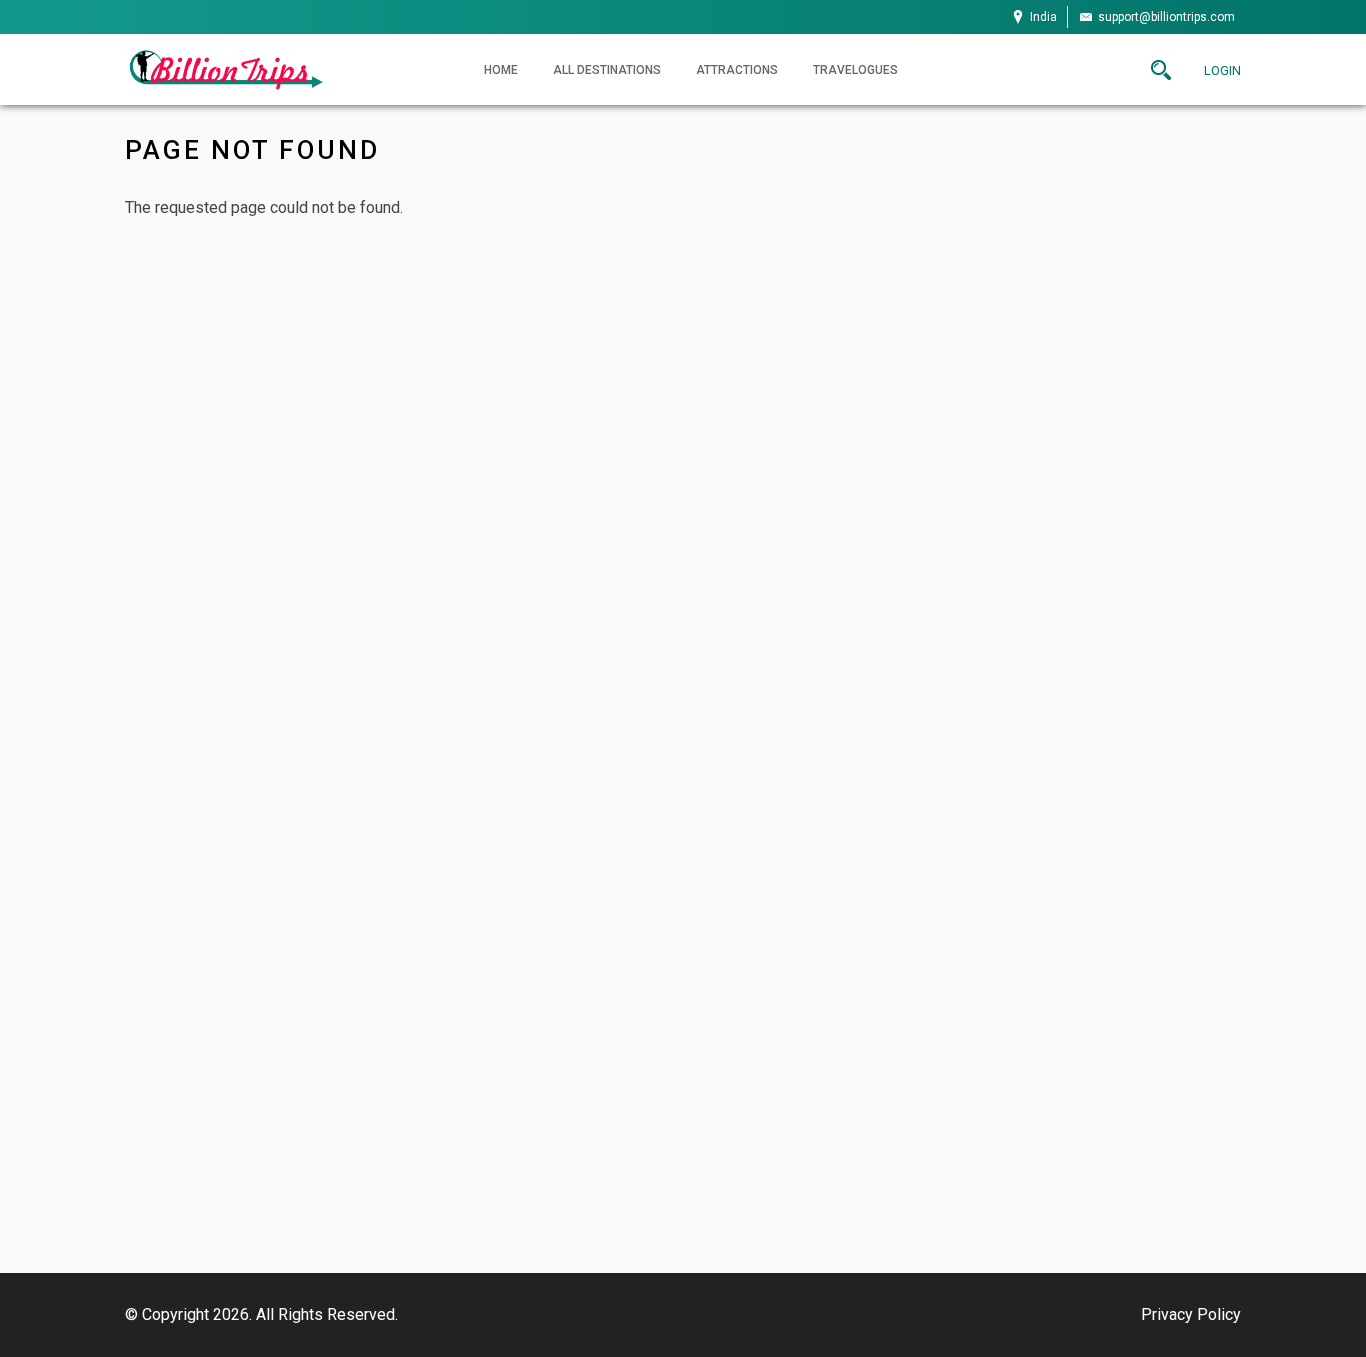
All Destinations (607, 70)
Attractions (737, 70)
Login (1222, 70)
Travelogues (855, 70)
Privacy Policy (1191, 1314)
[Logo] (225, 68)
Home (501, 70)
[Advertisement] (683, 964)
